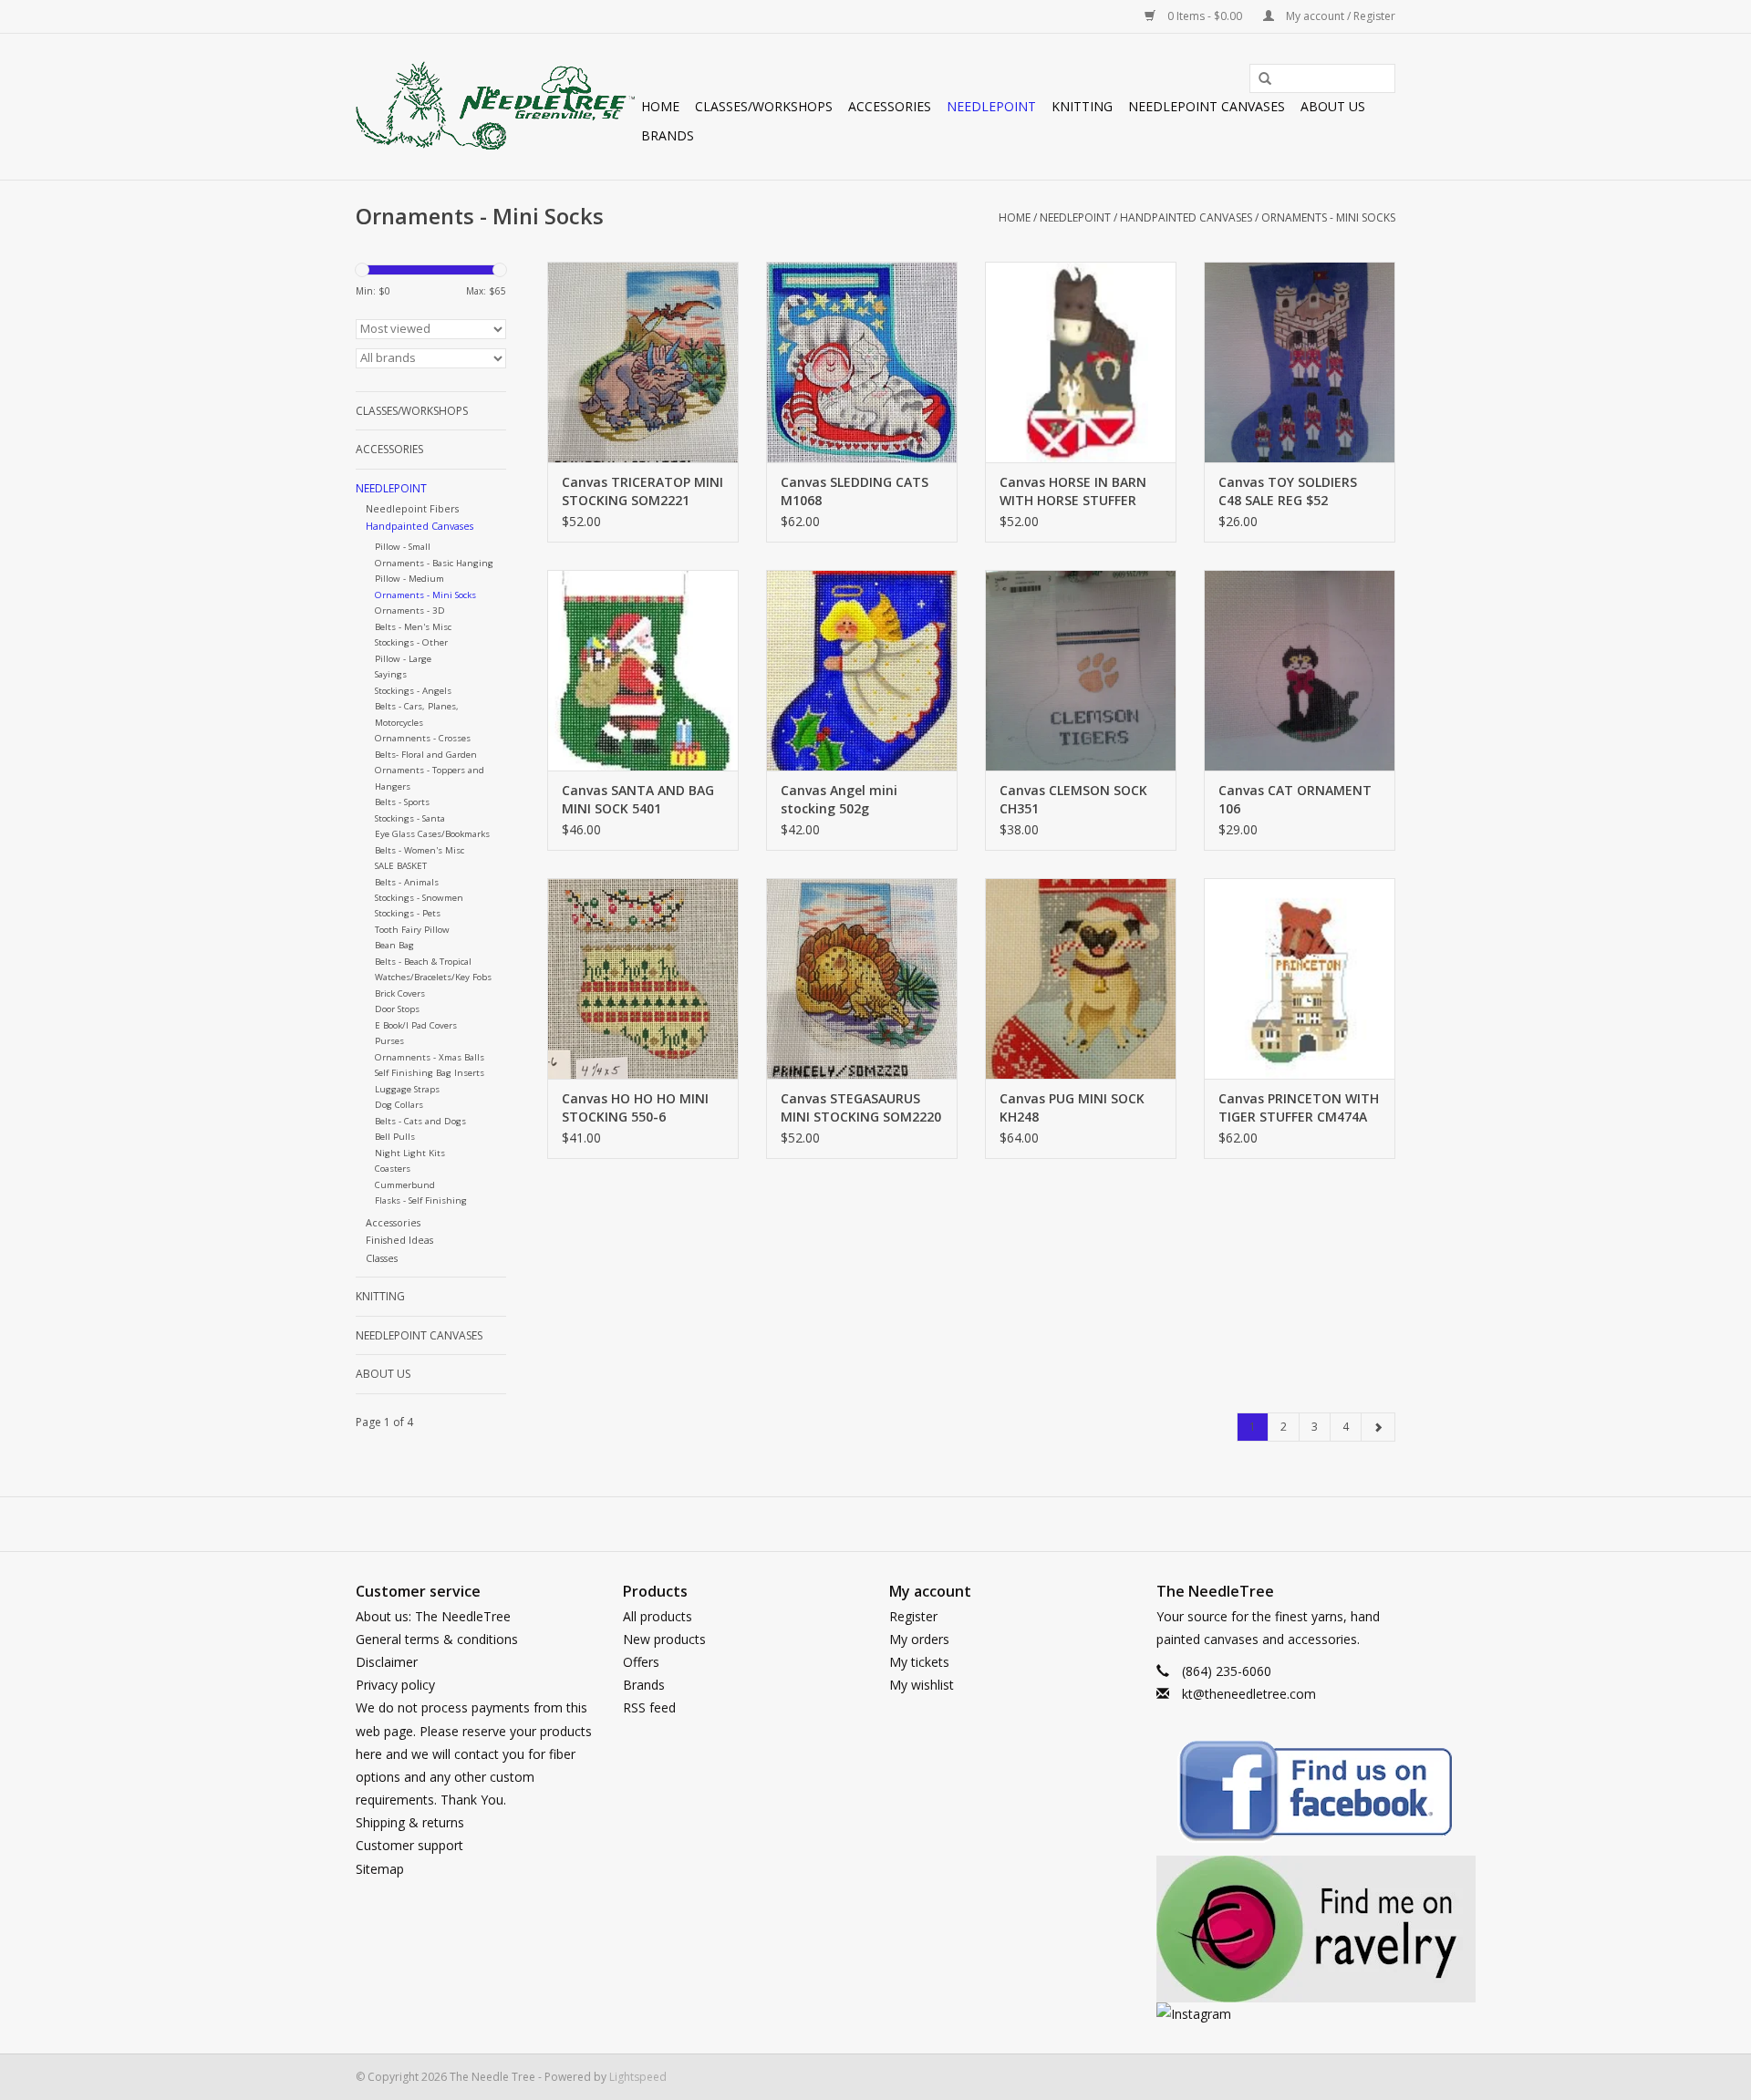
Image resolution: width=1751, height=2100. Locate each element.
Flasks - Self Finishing (421, 1200)
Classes (382, 1258)
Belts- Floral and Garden (426, 755)
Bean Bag (394, 945)
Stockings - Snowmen (419, 898)
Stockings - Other (411, 642)
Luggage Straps (407, 1089)
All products (658, 1616)
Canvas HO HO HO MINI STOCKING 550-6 (635, 1107)
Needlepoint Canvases (1207, 106)
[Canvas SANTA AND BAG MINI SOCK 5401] (643, 670)
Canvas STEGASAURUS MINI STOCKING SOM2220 (861, 1107)
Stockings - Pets (408, 913)
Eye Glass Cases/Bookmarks (432, 834)
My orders (919, 1639)
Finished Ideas (399, 1240)
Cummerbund (405, 1185)
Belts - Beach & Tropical (423, 962)
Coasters (393, 1169)
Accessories (890, 106)
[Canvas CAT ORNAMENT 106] (1300, 670)
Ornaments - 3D (410, 610)
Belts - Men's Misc (413, 627)
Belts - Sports (402, 802)
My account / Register (1339, 16)
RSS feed (649, 1707)
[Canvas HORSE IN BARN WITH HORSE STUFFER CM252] (1081, 362)
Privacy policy (395, 1685)
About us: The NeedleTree (433, 1616)
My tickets (919, 1662)
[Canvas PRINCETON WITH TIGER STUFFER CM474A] (1300, 978)
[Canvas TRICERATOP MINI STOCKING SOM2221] (643, 362)
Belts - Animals (407, 882)
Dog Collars (399, 1105)
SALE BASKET (401, 866)
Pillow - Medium (409, 579)
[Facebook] (1276, 1794)
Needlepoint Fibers (412, 508)
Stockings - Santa (410, 818)
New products (664, 1639)
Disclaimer (387, 1662)
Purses (389, 1041)
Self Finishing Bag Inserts (430, 1073)
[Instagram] (1276, 2014)
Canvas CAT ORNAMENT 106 (1295, 799)
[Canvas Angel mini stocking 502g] (862, 670)
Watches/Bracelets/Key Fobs (433, 977)
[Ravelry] (1276, 1929)
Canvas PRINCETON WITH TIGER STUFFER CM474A (1299, 1107)
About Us (1333, 106)
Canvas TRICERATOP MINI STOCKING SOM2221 (642, 491)
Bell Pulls (395, 1137)
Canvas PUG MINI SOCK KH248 (1072, 1107)
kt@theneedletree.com (1249, 1694)
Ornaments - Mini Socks (1328, 217)
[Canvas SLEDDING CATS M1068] (862, 362)
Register (913, 1616)
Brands (668, 135)
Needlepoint (991, 106)
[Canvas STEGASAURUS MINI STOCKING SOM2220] (862, 978)
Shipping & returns (410, 1822)
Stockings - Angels (413, 691)
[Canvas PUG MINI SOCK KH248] (1081, 978)
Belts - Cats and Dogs (420, 1121)
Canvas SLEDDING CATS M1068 (855, 491)
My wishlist (922, 1685)
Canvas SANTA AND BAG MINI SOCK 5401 (638, 799)
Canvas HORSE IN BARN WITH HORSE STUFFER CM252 (1073, 491)
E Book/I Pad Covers (416, 1025)
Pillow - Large (403, 659)
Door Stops (397, 1009)
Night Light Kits (410, 1153)
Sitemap (380, 1869)
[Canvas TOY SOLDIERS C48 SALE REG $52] (1300, 362)
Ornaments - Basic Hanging (434, 563)
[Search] (1259, 79)
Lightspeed (638, 2077)
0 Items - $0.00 (1205, 16)
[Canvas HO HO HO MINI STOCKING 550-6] (643, 978)
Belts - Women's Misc (420, 850)
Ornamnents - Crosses (423, 738)
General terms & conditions (437, 1639)
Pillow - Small (403, 547)
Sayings (391, 674)
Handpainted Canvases (1186, 217)
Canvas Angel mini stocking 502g (839, 799)
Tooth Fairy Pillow (412, 930)
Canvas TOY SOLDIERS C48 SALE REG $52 (1288, 491)
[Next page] (1378, 1427)
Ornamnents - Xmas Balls (430, 1057)
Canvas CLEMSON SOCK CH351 (1073, 799)
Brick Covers (400, 993)
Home (660, 106)
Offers (641, 1662)
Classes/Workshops (764, 106)
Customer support (409, 1845)
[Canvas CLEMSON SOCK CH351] (1081, 670)
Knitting (1082, 106)
